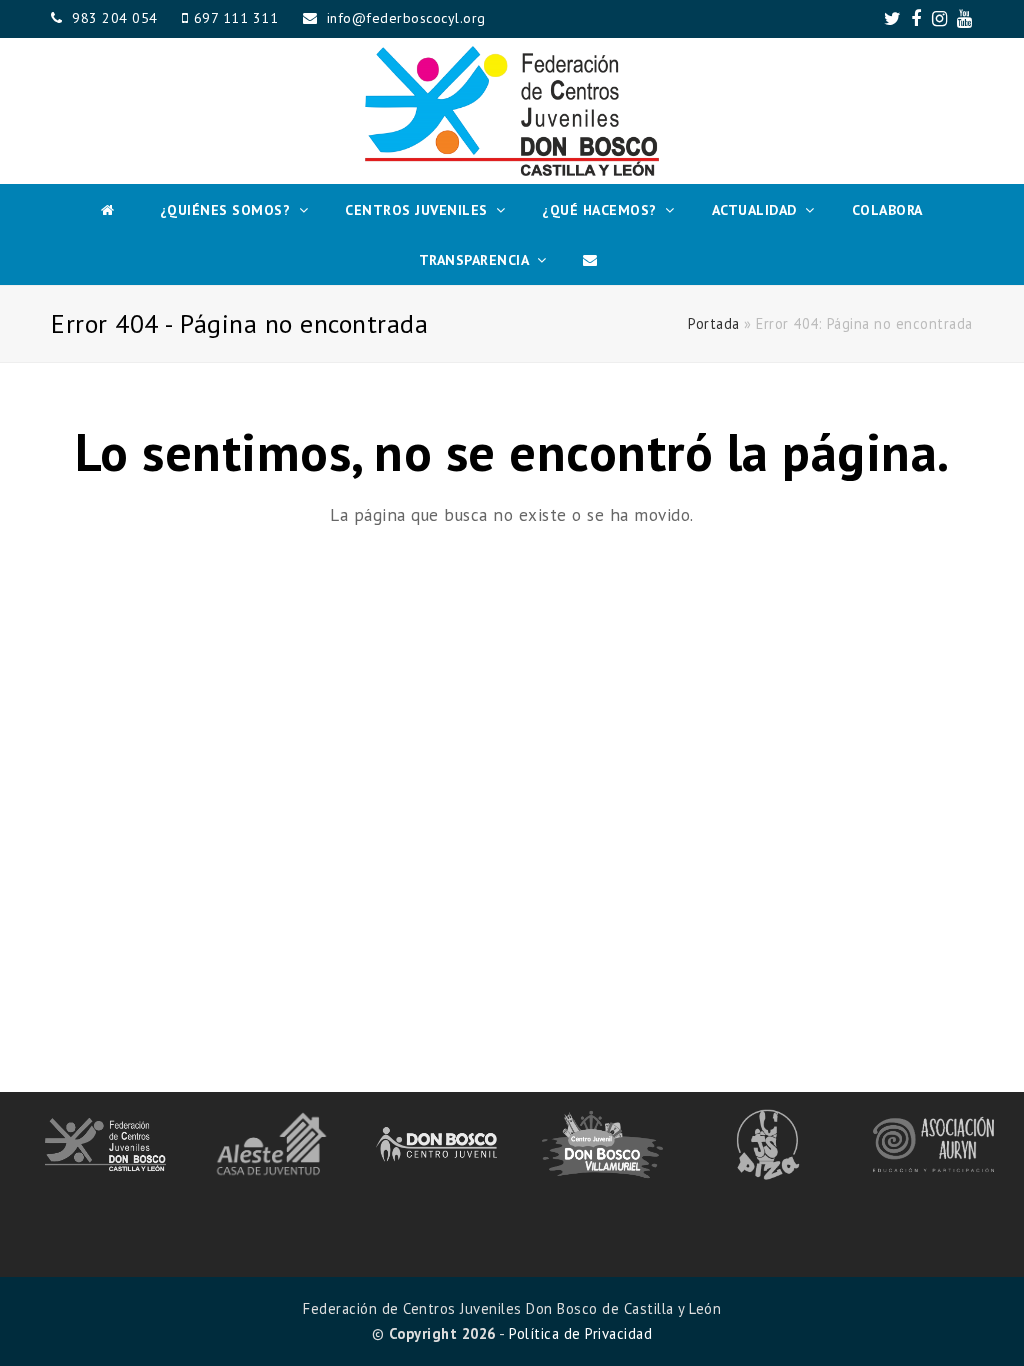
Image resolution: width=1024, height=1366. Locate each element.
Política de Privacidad (580, 1333)
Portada (714, 323)
